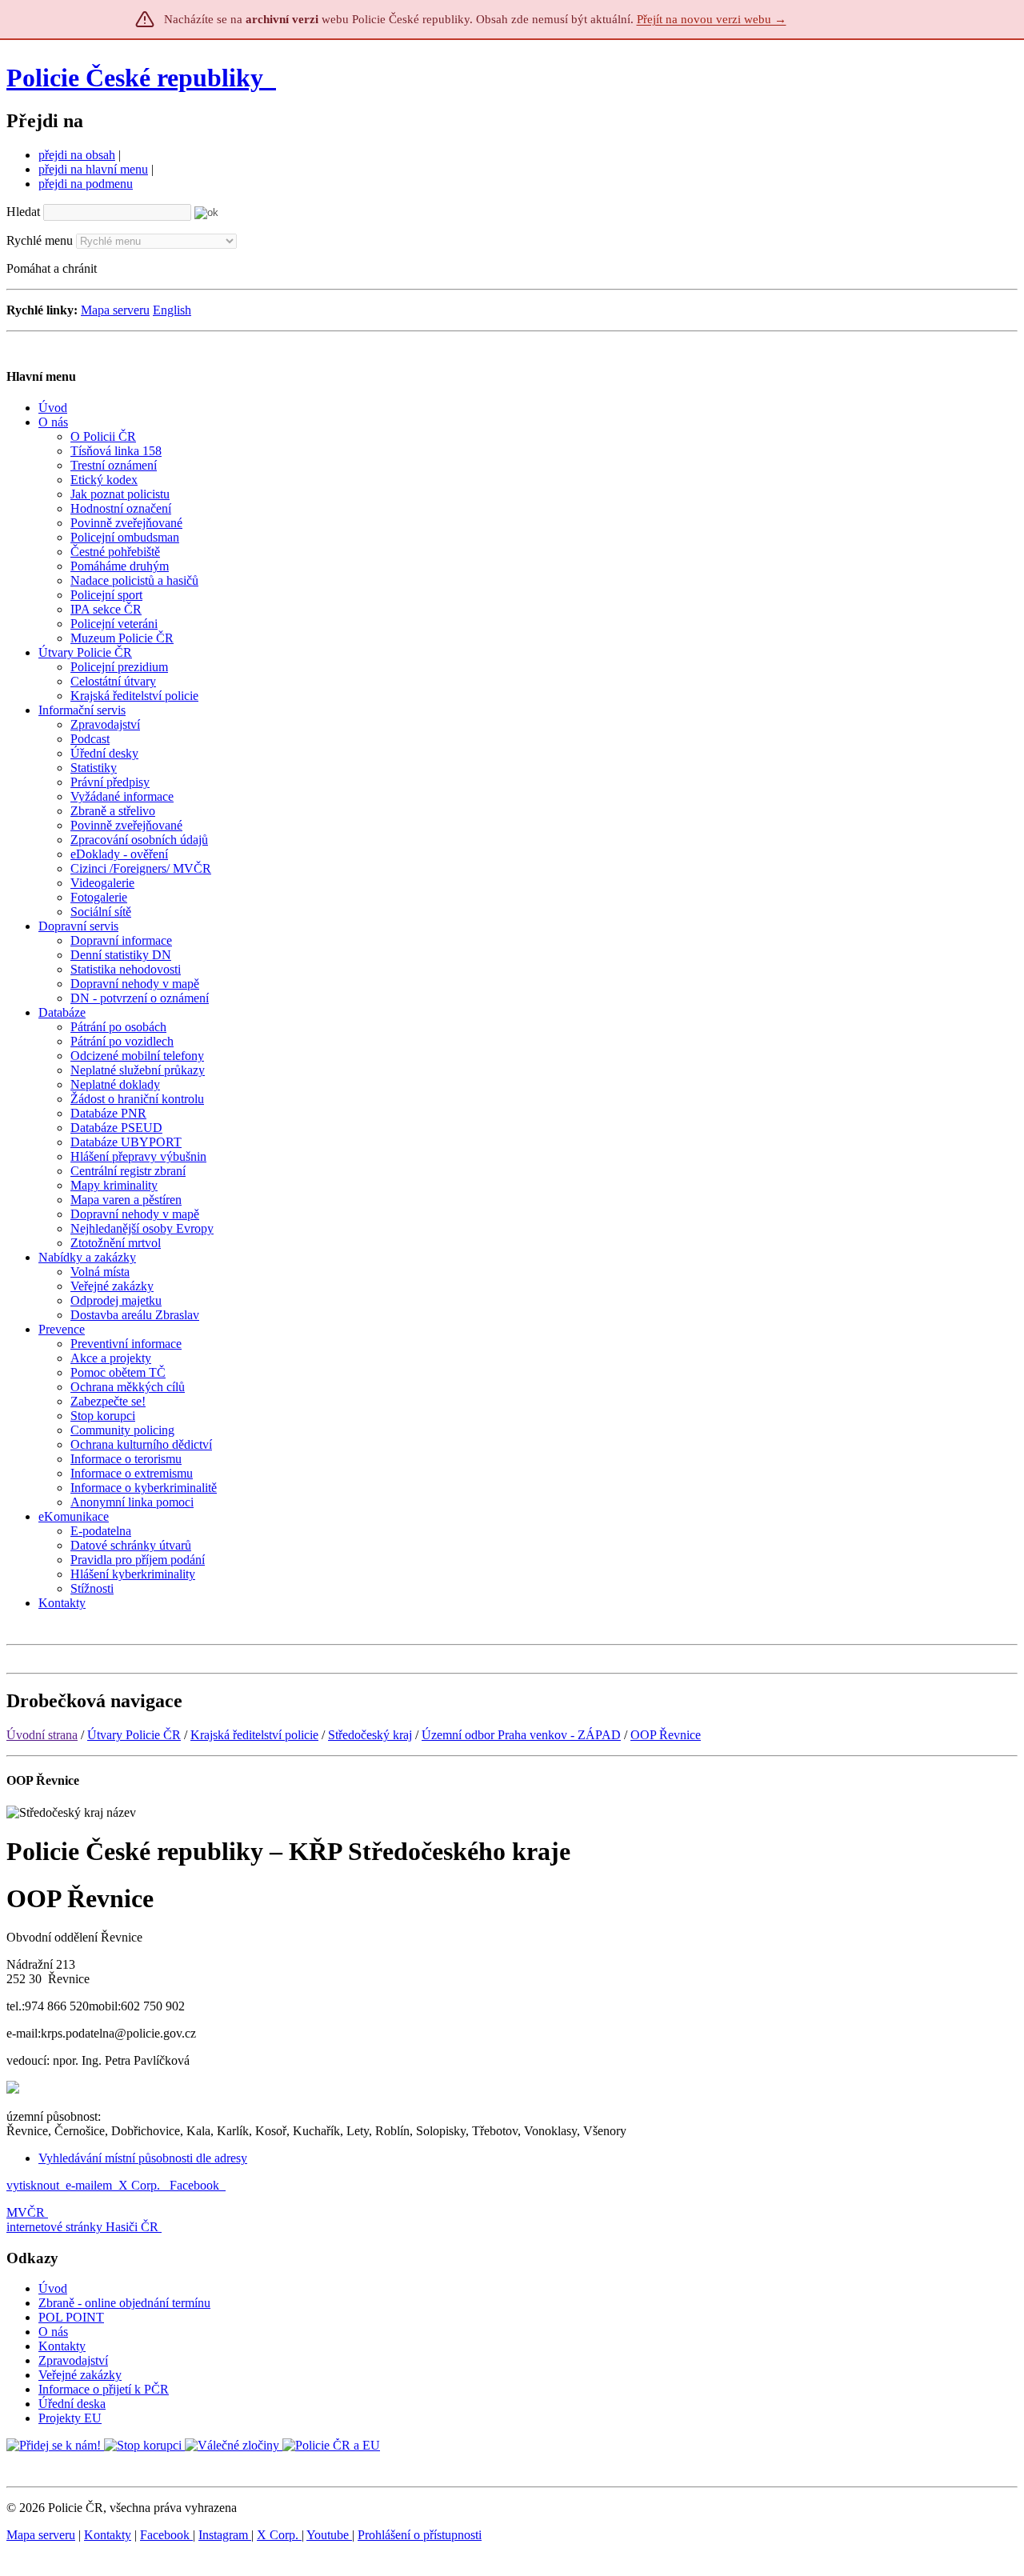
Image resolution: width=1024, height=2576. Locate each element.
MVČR (26, 2212)
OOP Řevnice (666, 1735)
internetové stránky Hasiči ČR (82, 2227)
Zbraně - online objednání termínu (124, 2303)
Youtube (329, 2535)
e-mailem (89, 2185)
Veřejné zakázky (80, 2375)
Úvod (53, 2288)
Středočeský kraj (370, 1735)
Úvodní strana (42, 1735)
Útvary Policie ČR (134, 1735)
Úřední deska (72, 2404)
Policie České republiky (135, 78)
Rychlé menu (40, 240)
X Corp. (141, 2185)
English (172, 310)
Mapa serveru (115, 310)
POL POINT (71, 2317)
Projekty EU (70, 2418)
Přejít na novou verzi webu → (712, 19)
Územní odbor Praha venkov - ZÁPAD (521, 1735)
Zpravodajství (73, 2360)
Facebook (196, 2185)
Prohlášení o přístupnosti (420, 2535)
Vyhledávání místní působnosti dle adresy (143, 2158)
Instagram (225, 2535)
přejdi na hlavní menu (93, 169)
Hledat (23, 212)
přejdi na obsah (77, 155)
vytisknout (33, 2185)
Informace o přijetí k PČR (104, 2389)
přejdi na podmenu (86, 184)
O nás (53, 2332)
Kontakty (62, 2346)
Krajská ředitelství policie (254, 1735)
